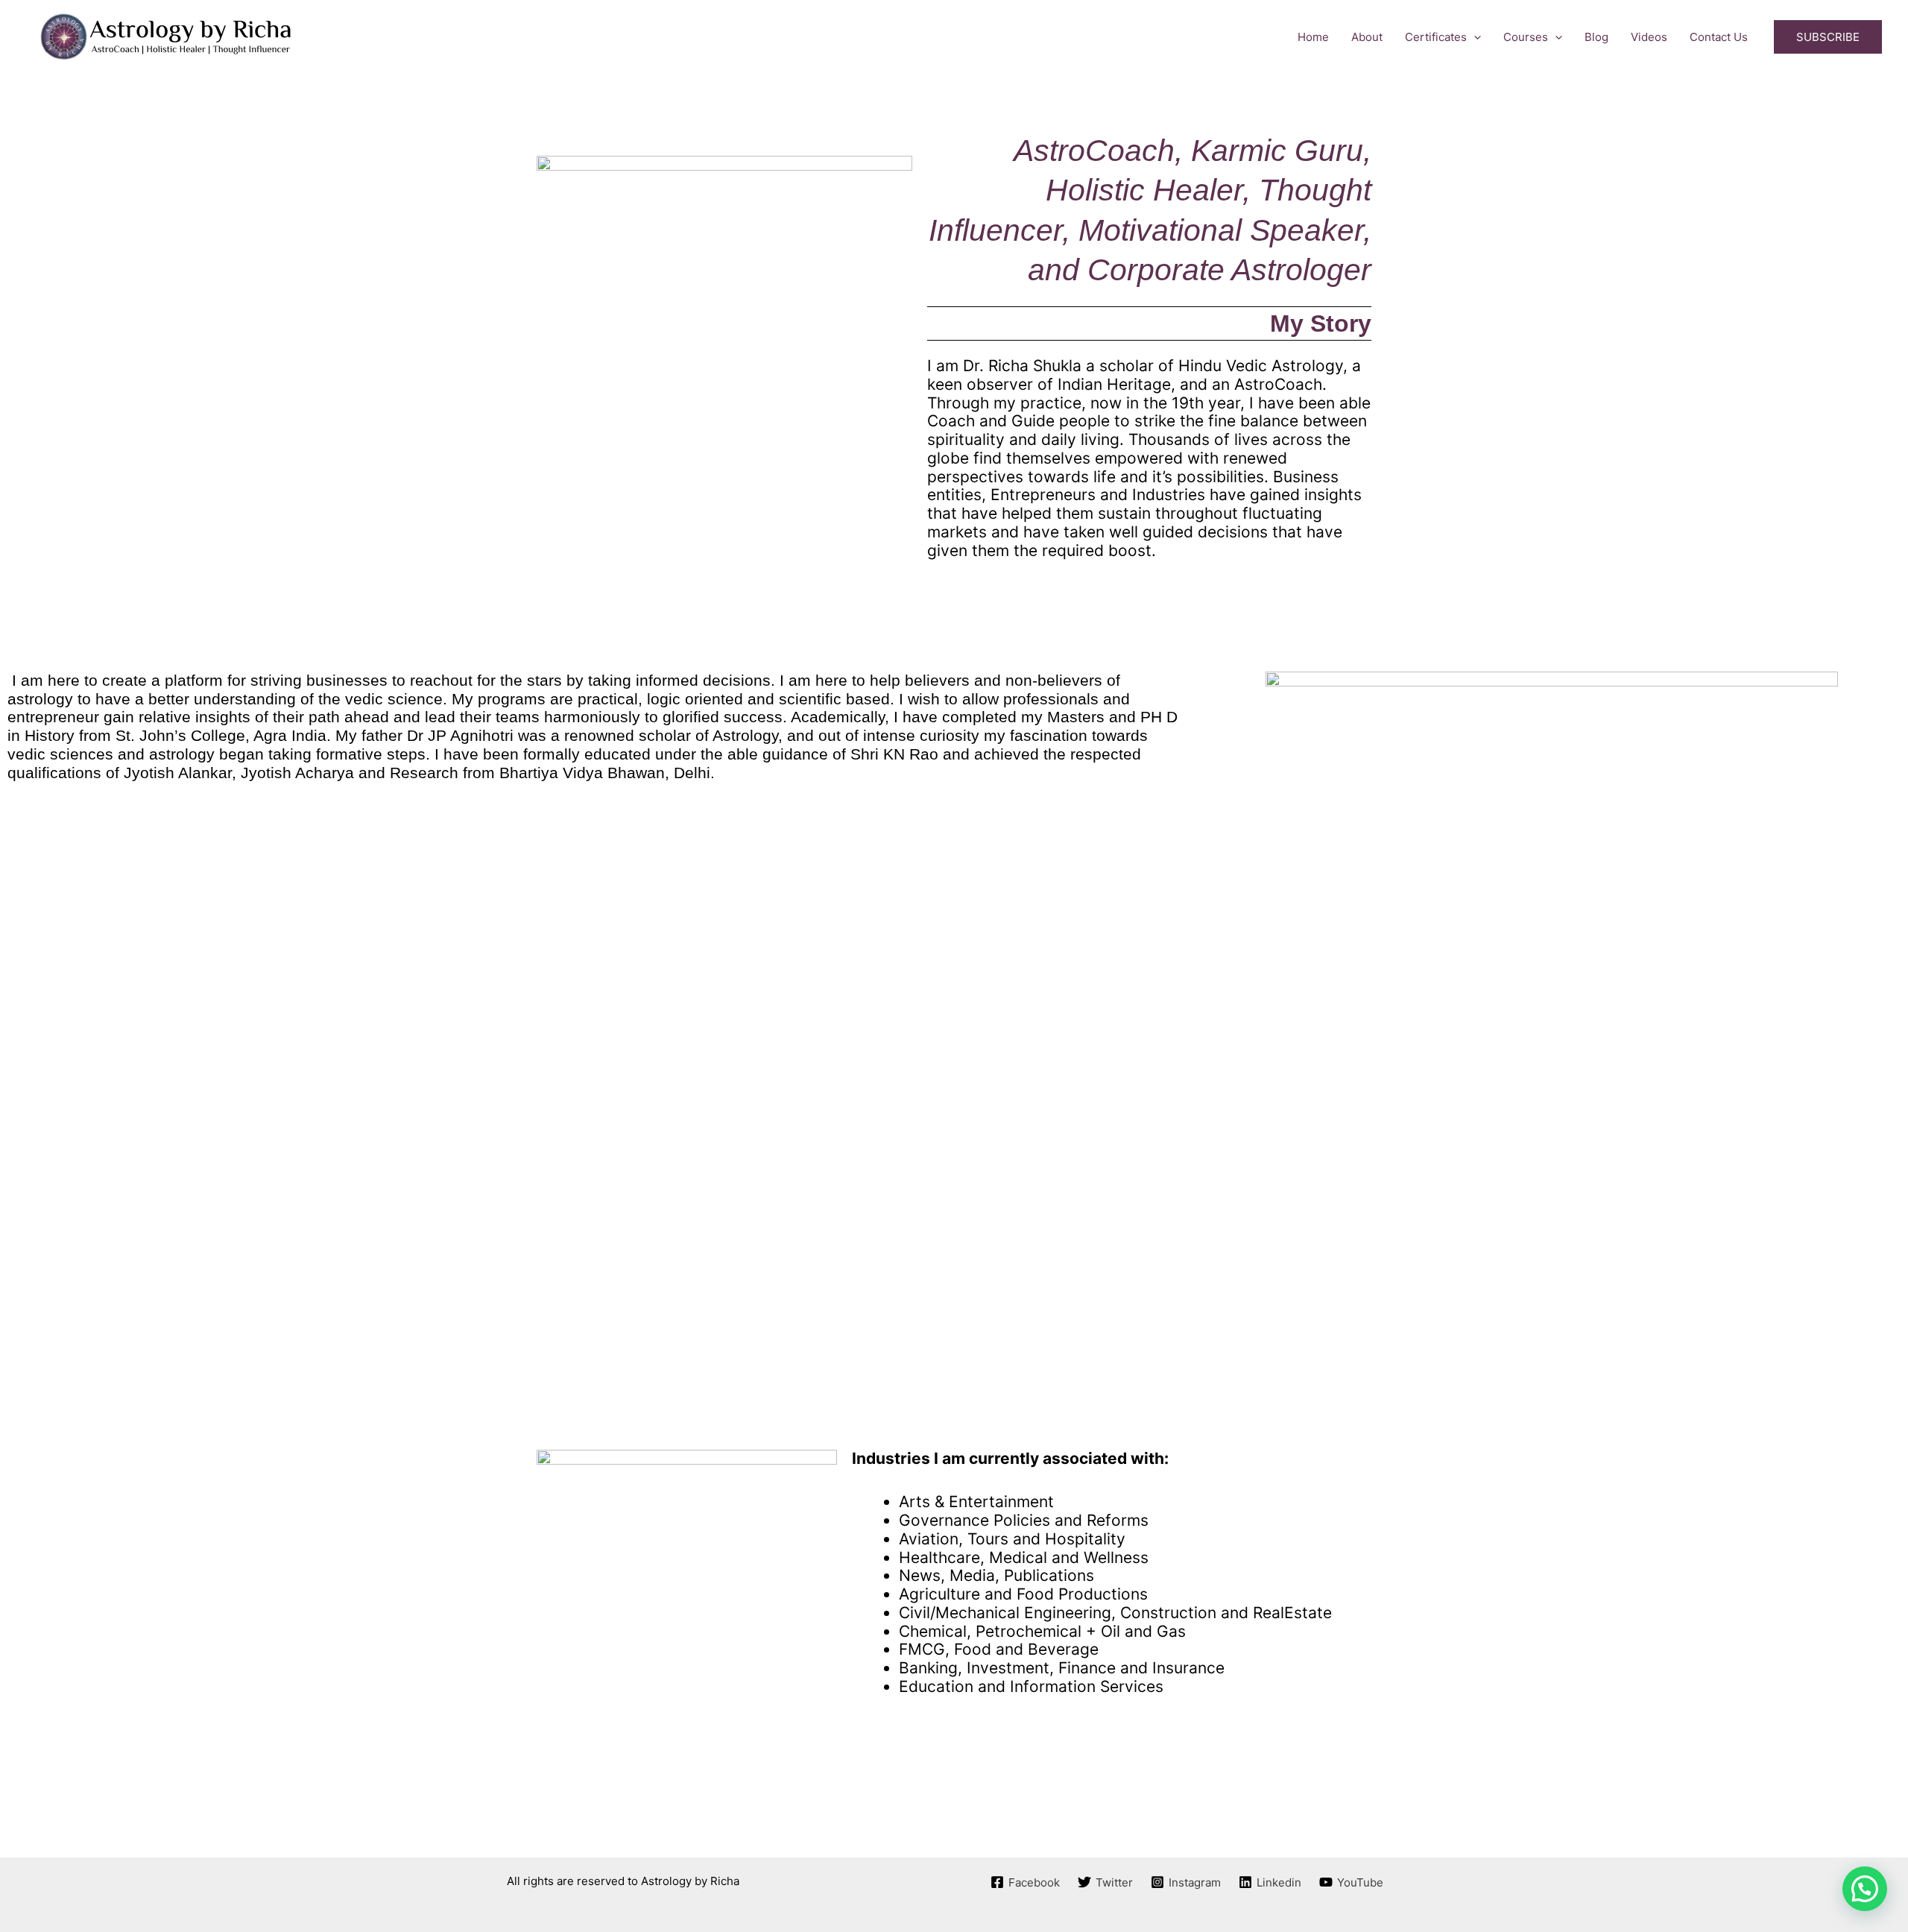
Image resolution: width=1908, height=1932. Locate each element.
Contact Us (1719, 37)
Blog (1596, 37)
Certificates (1436, 37)
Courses (1526, 37)
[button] (1474, 37)
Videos (1649, 37)
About (1367, 37)
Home (1313, 37)
